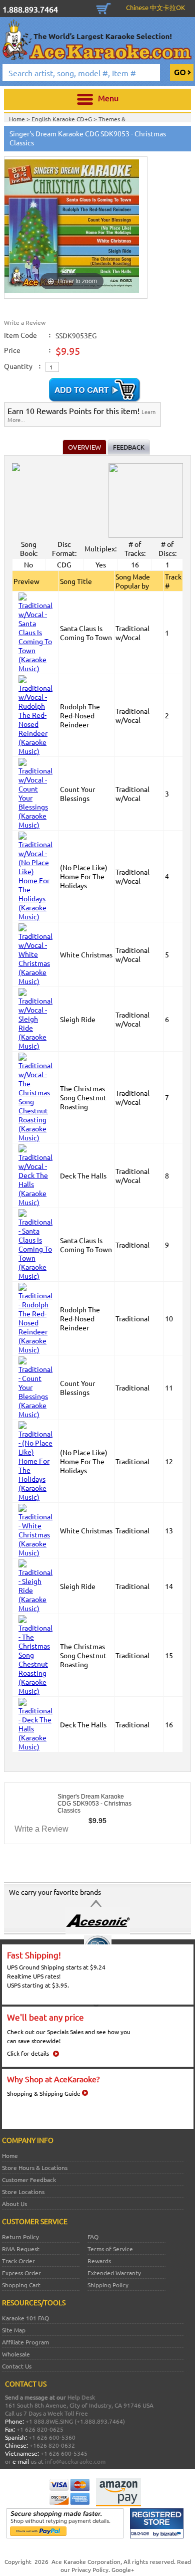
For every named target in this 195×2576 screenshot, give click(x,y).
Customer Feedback (29, 2179)
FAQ (93, 2237)
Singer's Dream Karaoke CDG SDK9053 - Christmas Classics (94, 1804)
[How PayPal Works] (65, 2536)
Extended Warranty (114, 2273)
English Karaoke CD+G (62, 119)
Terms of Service (110, 2249)
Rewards (99, 2261)
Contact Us (17, 2366)
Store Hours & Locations (35, 2167)
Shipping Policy (108, 2285)
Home (10, 2155)
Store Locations (23, 2192)
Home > (20, 119)
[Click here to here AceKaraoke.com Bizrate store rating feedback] (157, 2536)
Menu (108, 98)
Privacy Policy (90, 2569)
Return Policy (20, 2237)
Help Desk (81, 2397)
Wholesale (16, 2354)
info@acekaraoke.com (75, 2461)
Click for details (28, 2053)
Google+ (123, 2569)
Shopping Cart (103, 8)
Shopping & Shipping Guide (44, 2093)
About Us (14, 2204)
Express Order (21, 2273)
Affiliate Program (25, 2342)
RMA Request (21, 2249)
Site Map (14, 2330)
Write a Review (25, 322)
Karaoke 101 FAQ (25, 2318)
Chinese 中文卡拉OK (155, 7)
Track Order (18, 2261)
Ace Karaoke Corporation (86, 2561)
